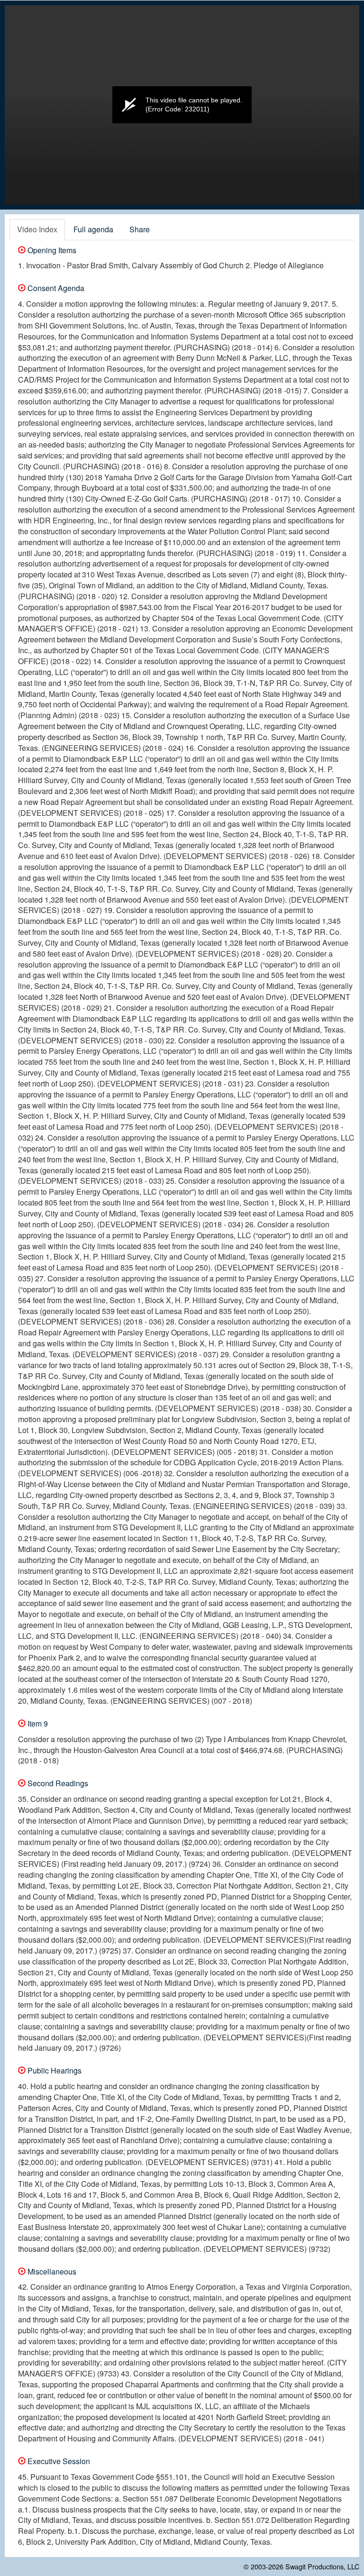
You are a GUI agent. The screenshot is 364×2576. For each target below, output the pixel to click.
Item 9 (37, 1723)
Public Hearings (54, 2070)
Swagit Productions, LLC (322, 2566)
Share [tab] (140, 229)
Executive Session (58, 2461)
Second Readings (57, 1783)
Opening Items (51, 250)
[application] (182, 105)
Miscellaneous (51, 2271)
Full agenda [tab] (93, 229)
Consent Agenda (55, 288)
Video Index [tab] (37, 229)
